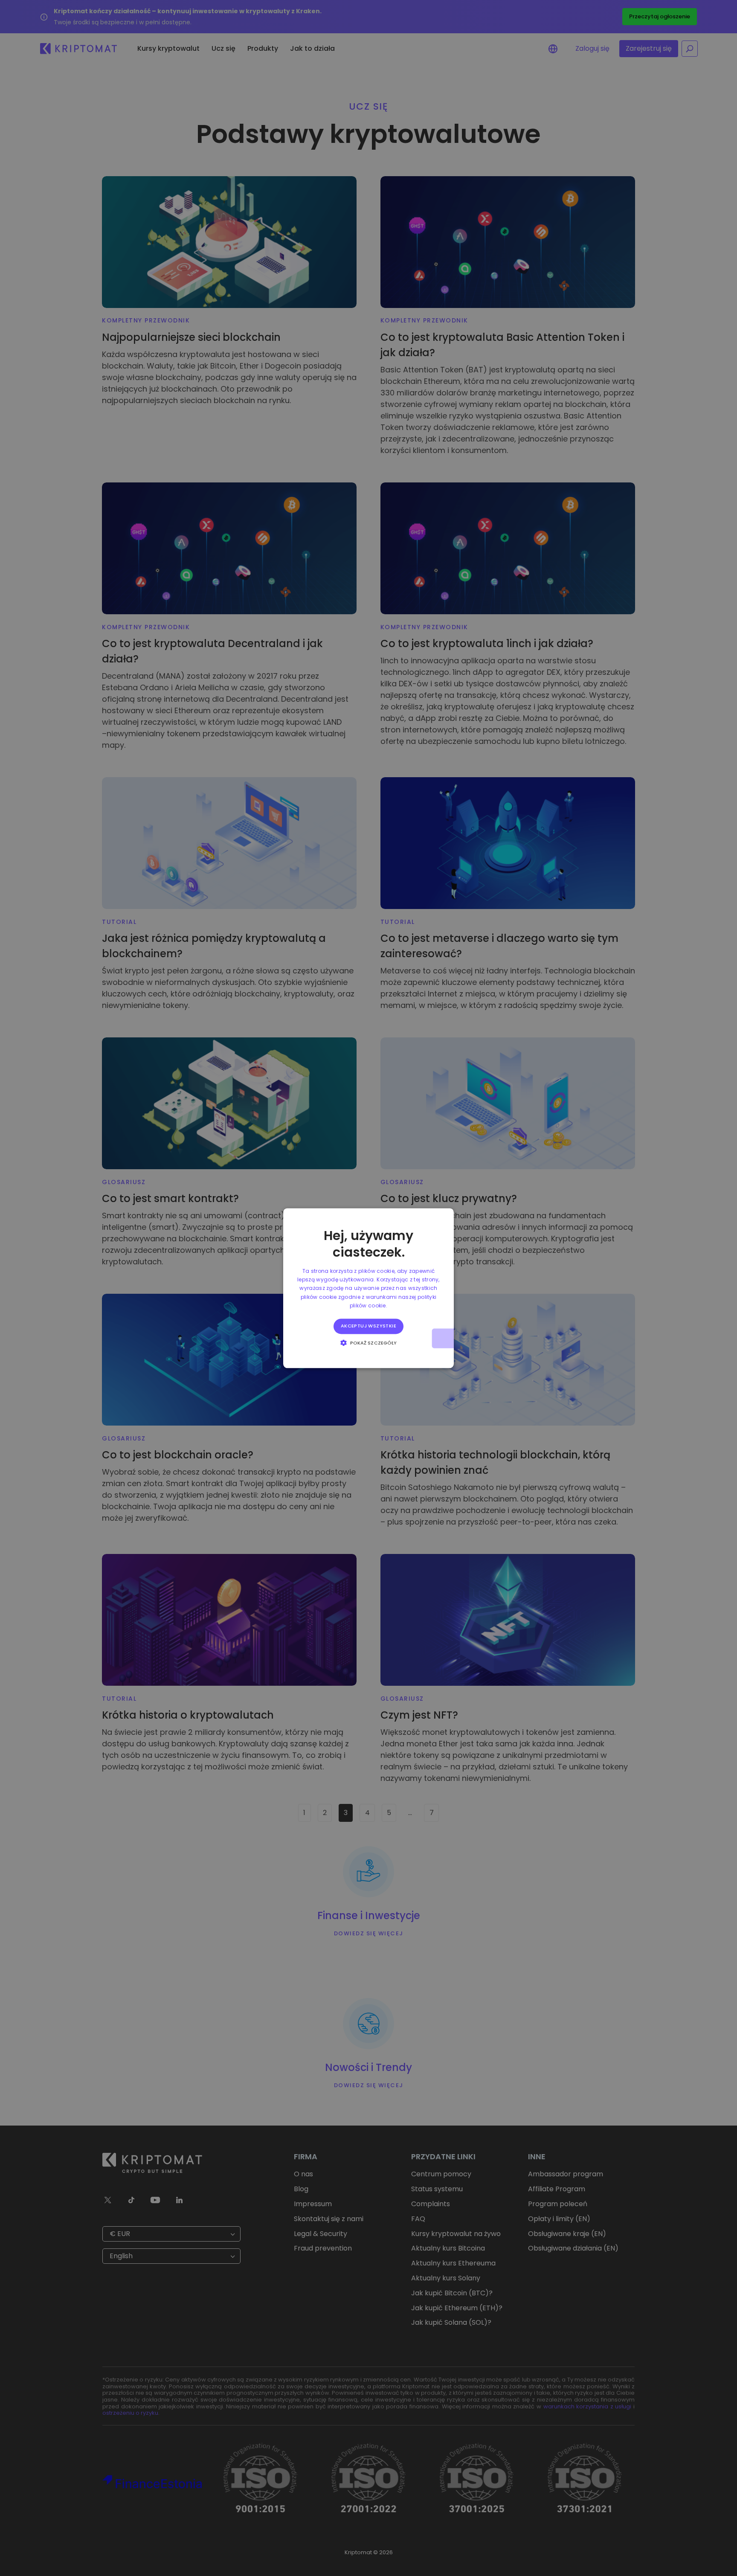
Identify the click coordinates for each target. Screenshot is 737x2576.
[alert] (368, 1288)
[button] (369, 1342)
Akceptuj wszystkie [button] (368, 1326)
